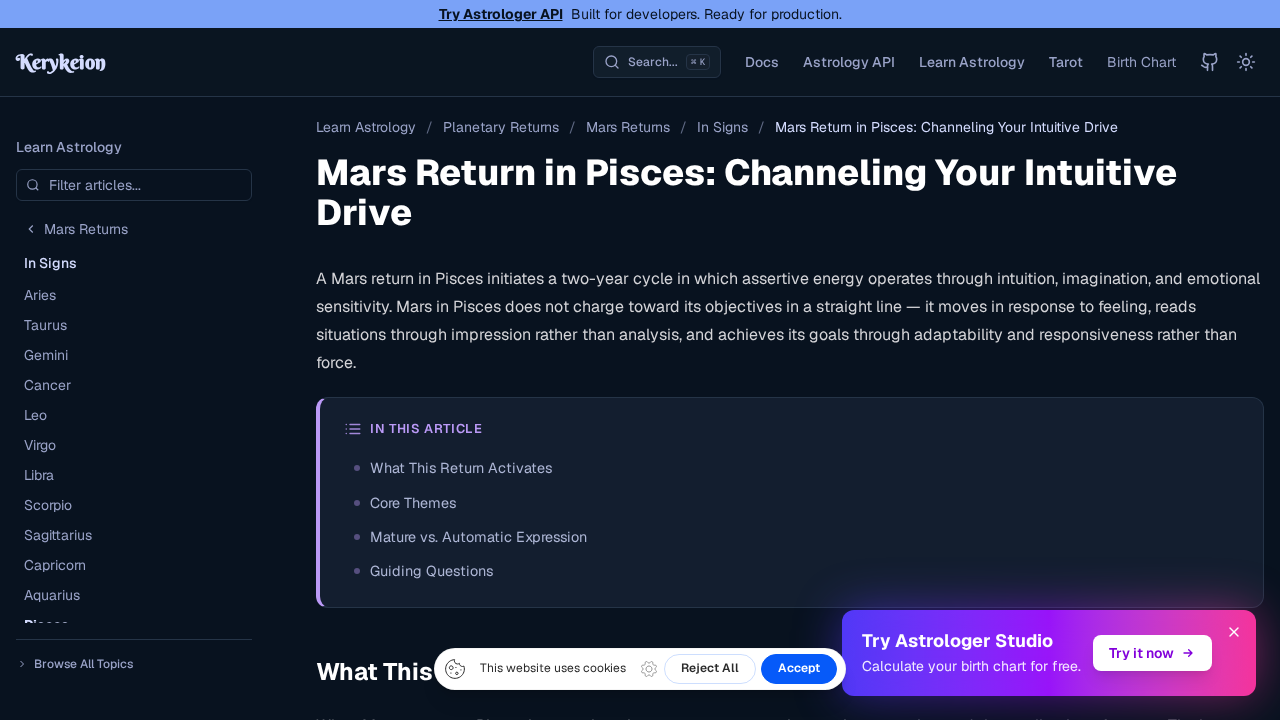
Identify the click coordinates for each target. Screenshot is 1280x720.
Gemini (46, 355)
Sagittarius (58, 535)
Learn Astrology (972, 62)
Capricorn (55, 565)
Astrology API (849, 62)
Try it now (1141, 653)
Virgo (40, 445)
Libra (39, 475)
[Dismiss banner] (1234, 632)
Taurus (45, 325)
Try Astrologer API (501, 14)
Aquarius (52, 595)
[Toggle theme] (1246, 62)
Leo (35, 415)
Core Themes (413, 503)
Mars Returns (628, 127)
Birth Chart (1141, 62)
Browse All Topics (83, 664)
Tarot (1066, 62)
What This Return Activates (461, 468)
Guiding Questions (431, 571)
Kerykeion (61, 61)
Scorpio (48, 505)
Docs (762, 62)
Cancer (47, 385)
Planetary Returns (501, 127)
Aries (40, 295)
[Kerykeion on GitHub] (1210, 62)
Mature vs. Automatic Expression (478, 537)
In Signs (722, 127)
